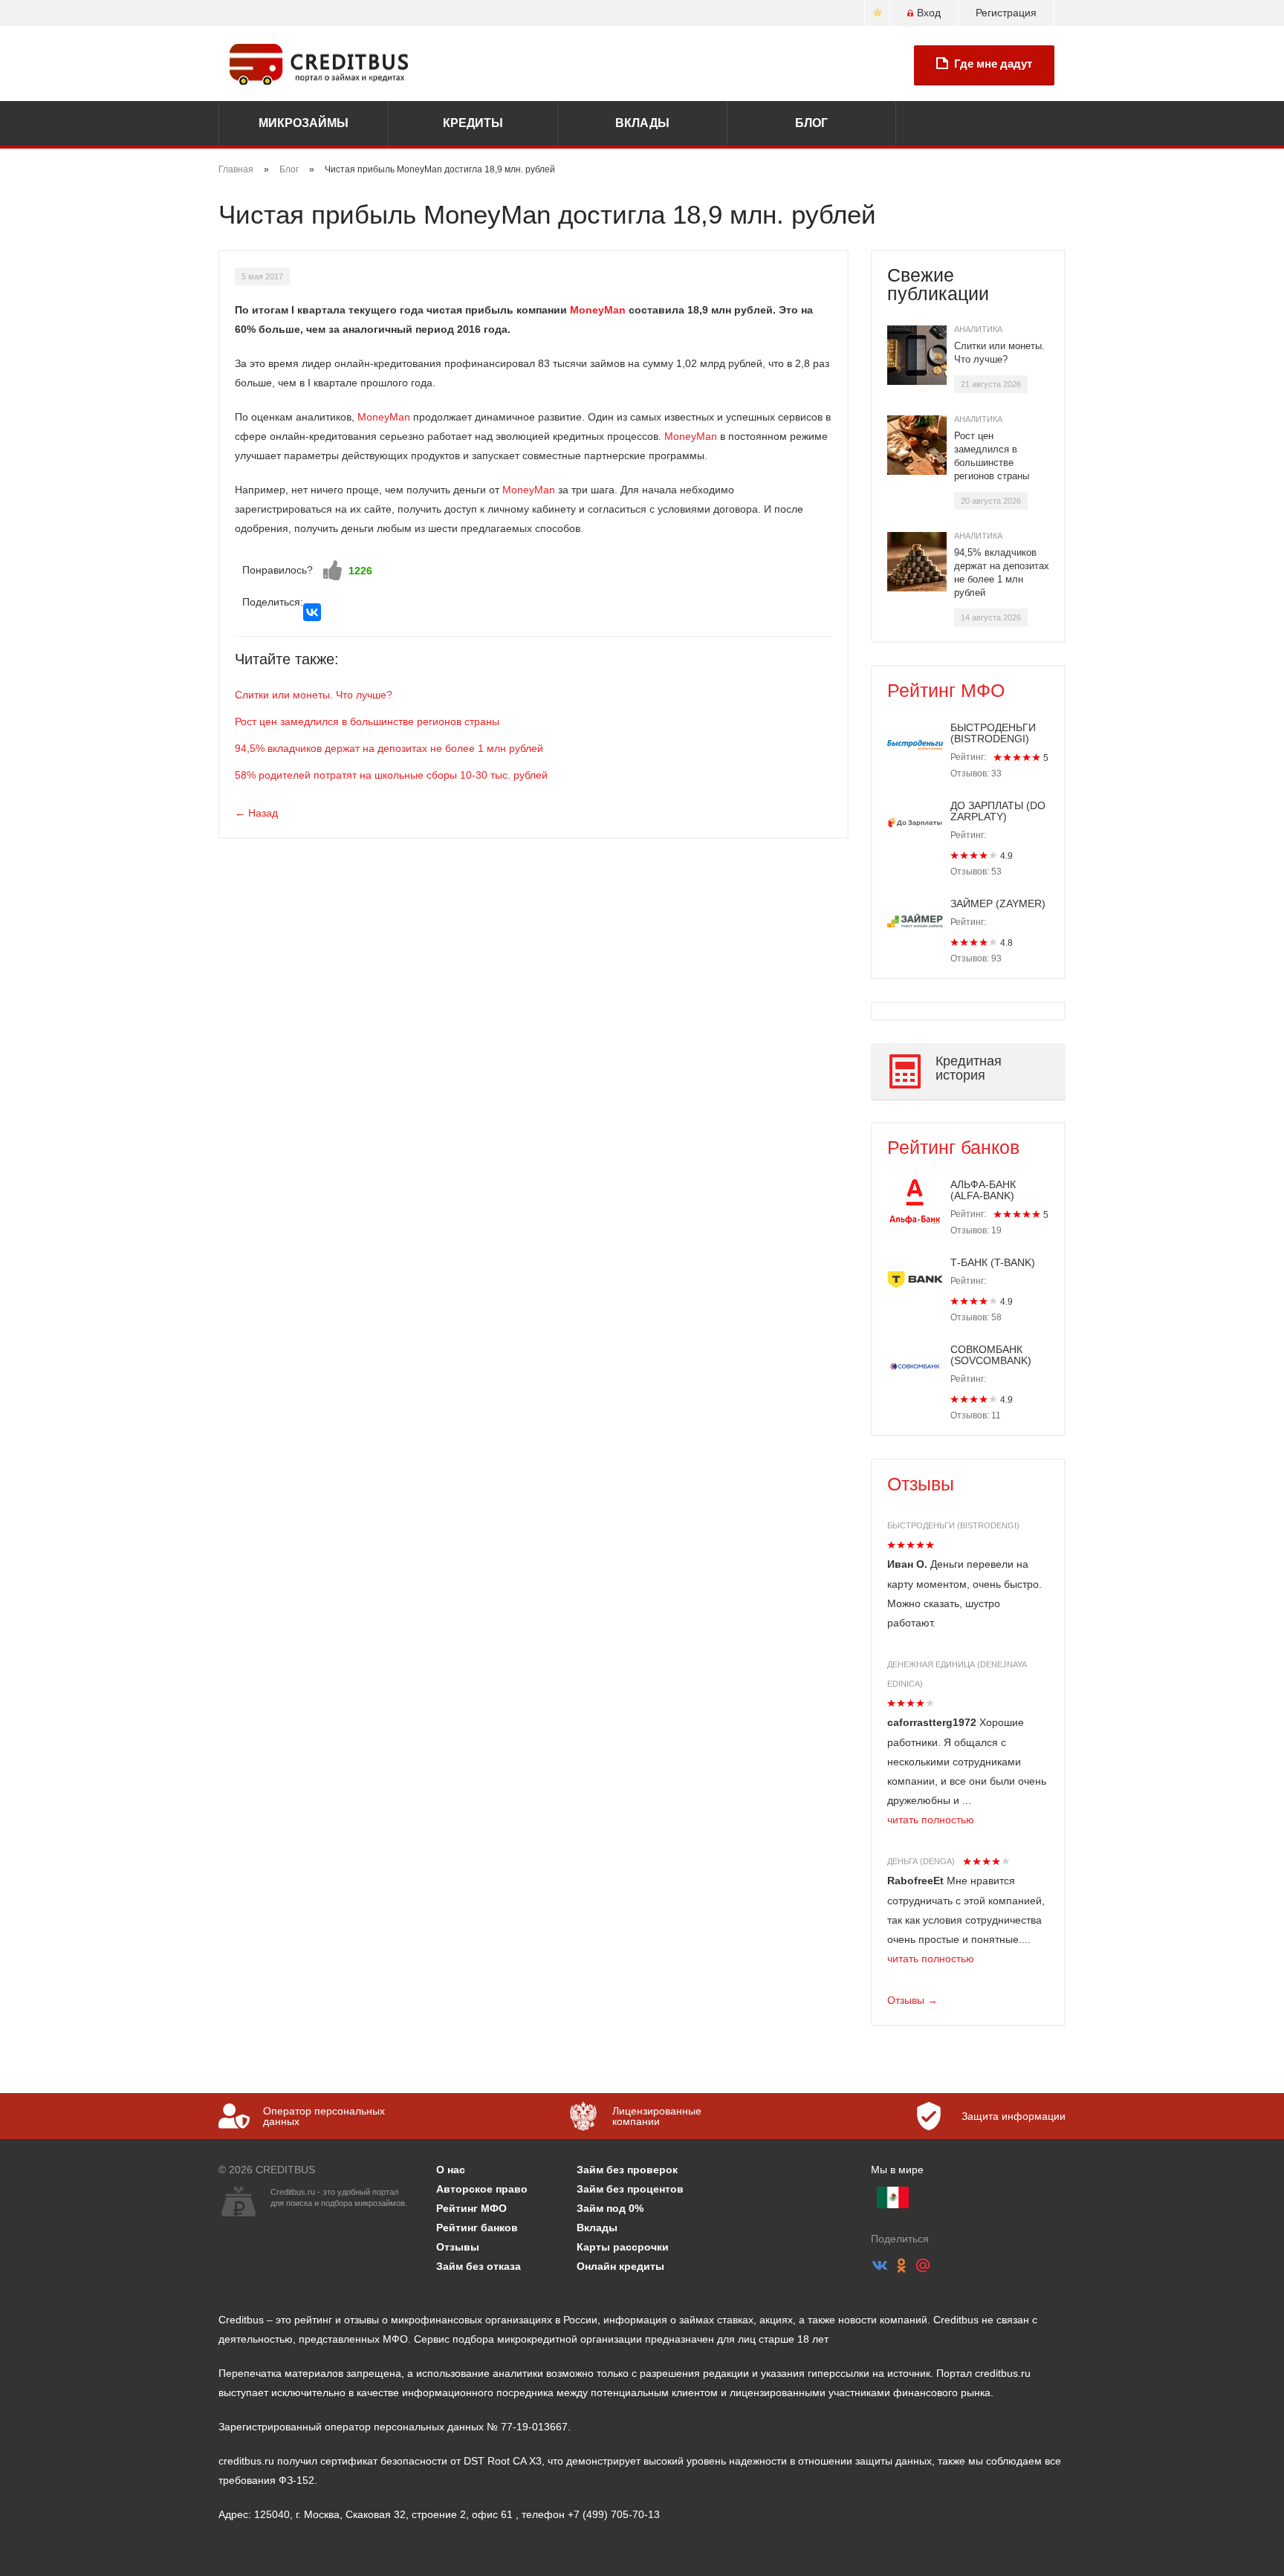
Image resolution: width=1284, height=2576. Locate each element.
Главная (236, 169)
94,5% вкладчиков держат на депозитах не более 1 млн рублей (389, 748)
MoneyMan (598, 310)
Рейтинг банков (953, 1147)
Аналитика (978, 329)
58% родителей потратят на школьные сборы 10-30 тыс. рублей (391, 775)
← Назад (256, 813)
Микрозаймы (304, 123)
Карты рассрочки (623, 2247)
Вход (929, 13)
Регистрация (1006, 13)
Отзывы (921, 1484)
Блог (811, 123)
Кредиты (473, 123)
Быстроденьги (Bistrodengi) (953, 1525)
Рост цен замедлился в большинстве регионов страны (367, 721)
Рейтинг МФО (946, 690)
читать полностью (931, 1820)
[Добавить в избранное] (877, 13)
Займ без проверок (627, 2170)
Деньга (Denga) (921, 1861)
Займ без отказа (479, 2266)
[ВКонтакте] (312, 612)
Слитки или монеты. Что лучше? (314, 695)
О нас (451, 2170)
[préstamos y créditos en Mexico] (893, 2197)
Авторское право (482, 2189)
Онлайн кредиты (620, 2266)
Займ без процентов (630, 2189)
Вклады (642, 123)
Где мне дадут (993, 64)
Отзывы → (912, 2000)
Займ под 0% (610, 2208)
